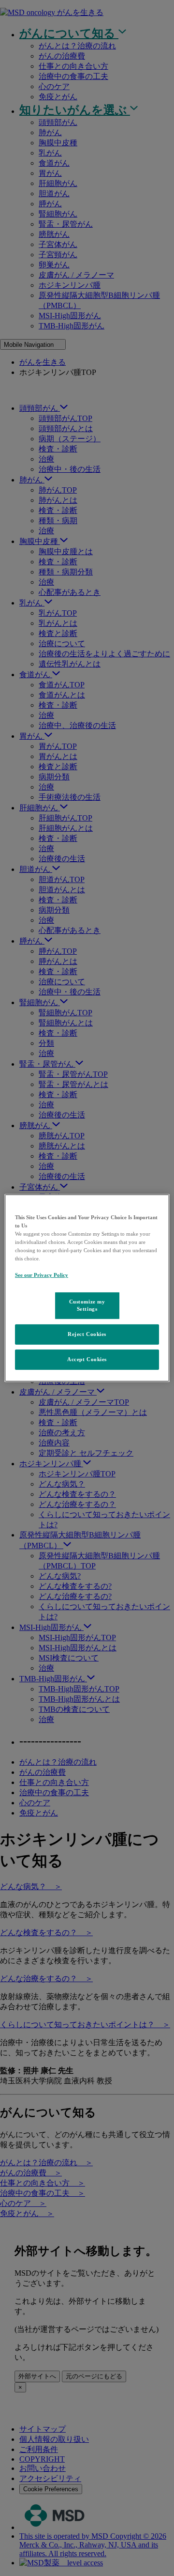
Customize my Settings (87, 1305)
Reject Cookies (87, 1334)
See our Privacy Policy (42, 1275)
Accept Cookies (87, 1359)
